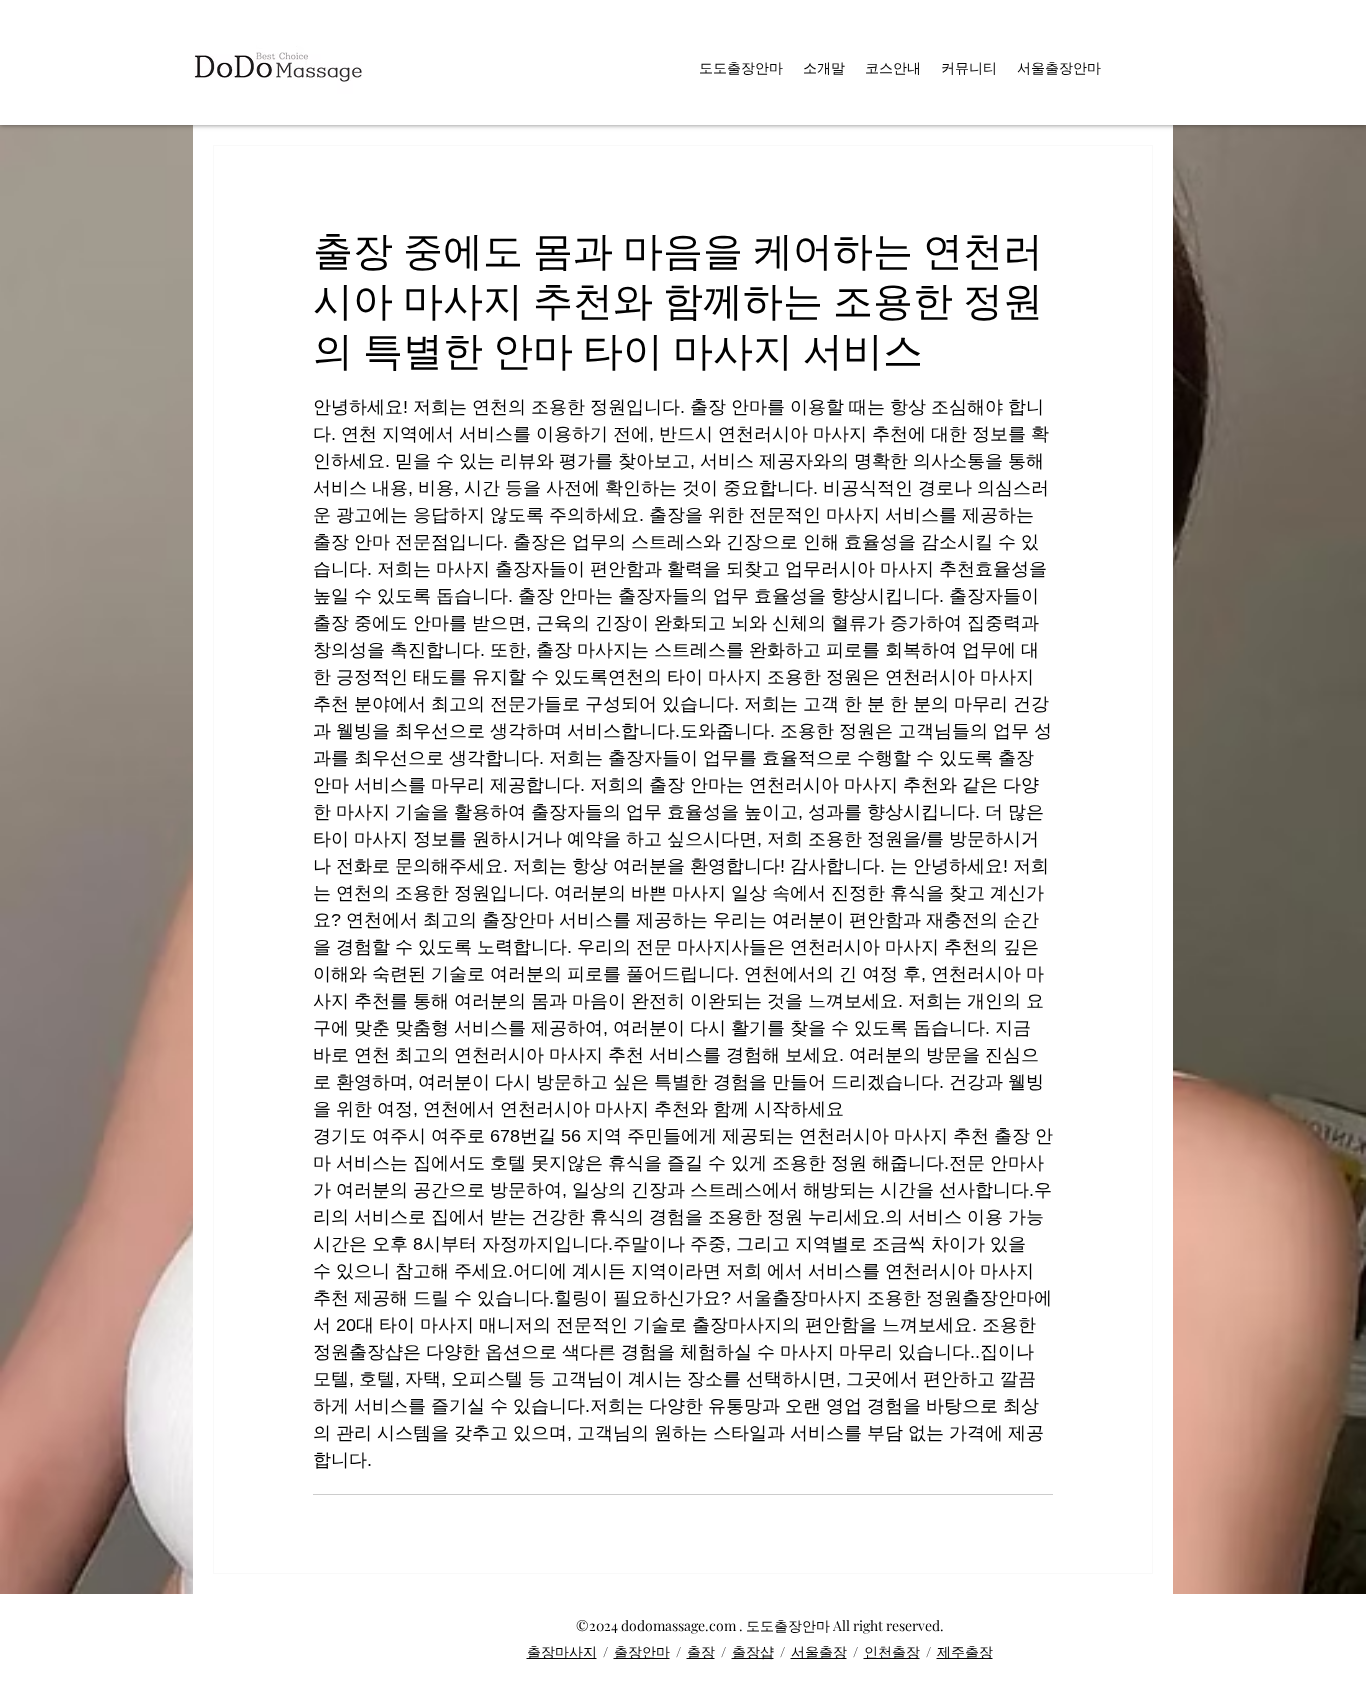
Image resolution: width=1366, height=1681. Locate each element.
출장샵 (753, 1651)
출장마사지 (562, 1651)
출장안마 (642, 1651)
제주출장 (965, 1651)
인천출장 (892, 1651)
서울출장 (819, 1651)
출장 (701, 1651)
